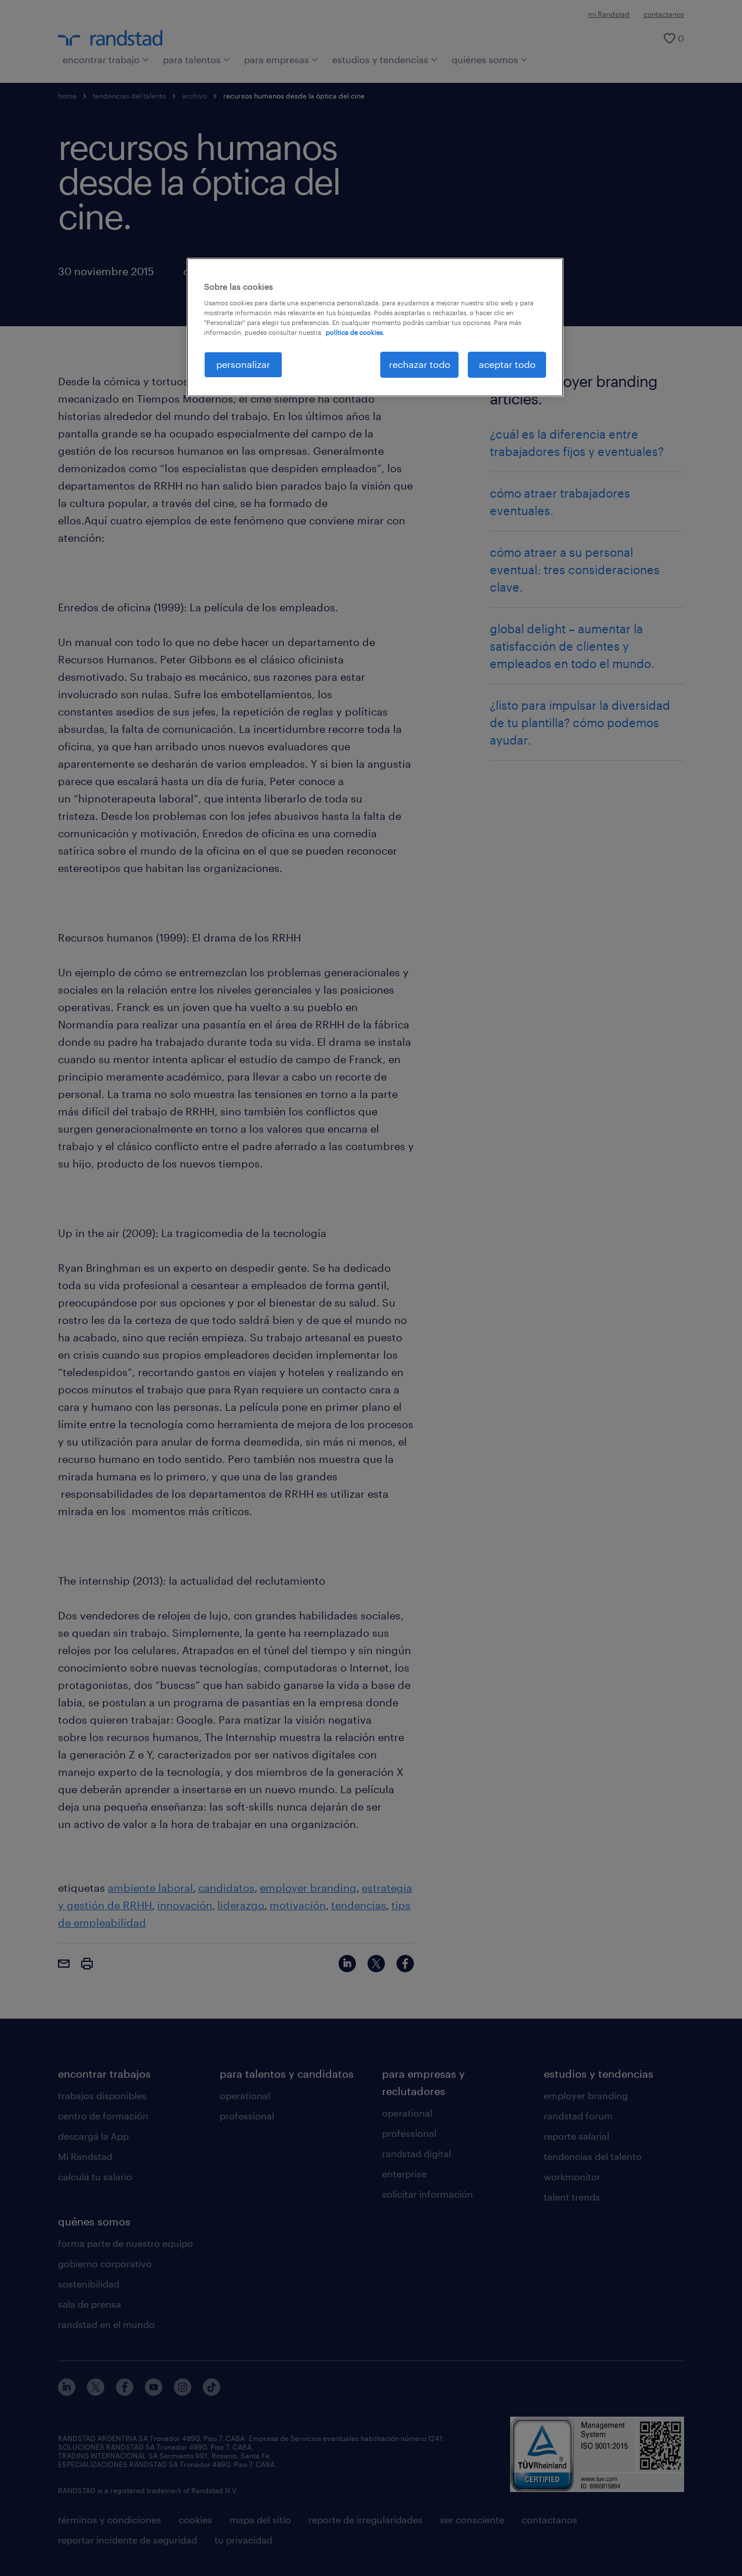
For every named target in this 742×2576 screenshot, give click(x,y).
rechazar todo (420, 364)
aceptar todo (507, 364)
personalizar (243, 364)
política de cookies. (355, 332)
